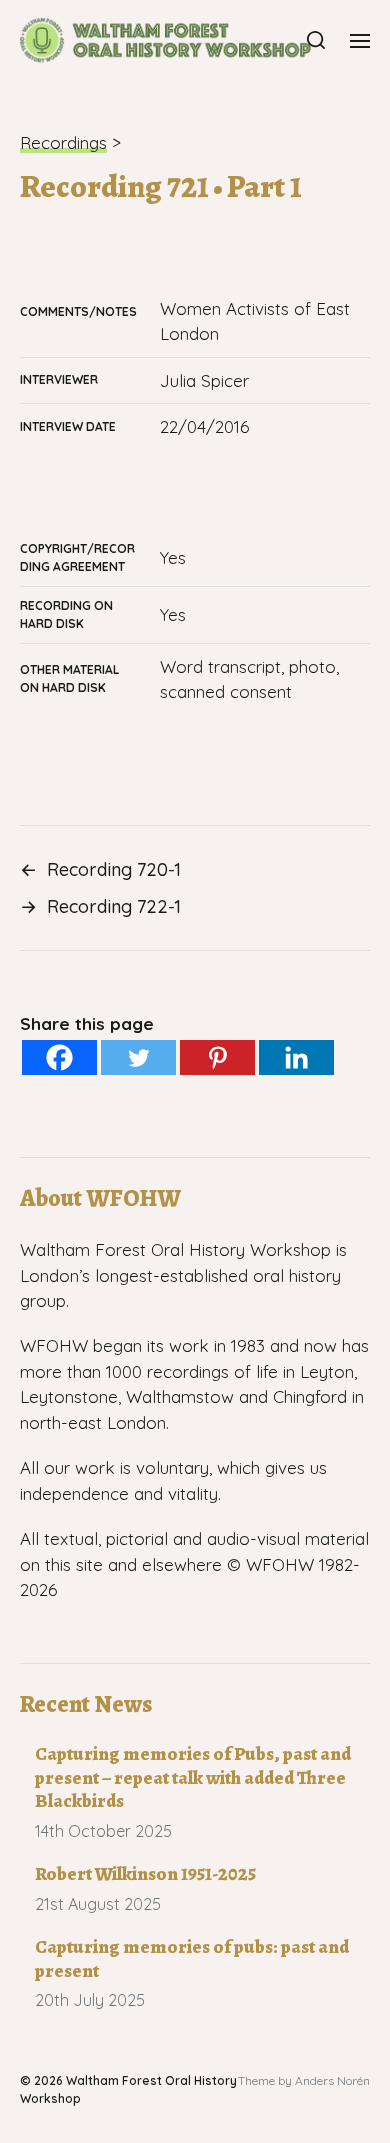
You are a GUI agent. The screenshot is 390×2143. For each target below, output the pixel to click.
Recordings (63, 142)
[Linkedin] (296, 1057)
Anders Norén (332, 2080)
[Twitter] (138, 1057)
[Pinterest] (217, 1057)
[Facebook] (59, 1057)
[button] (316, 40)
